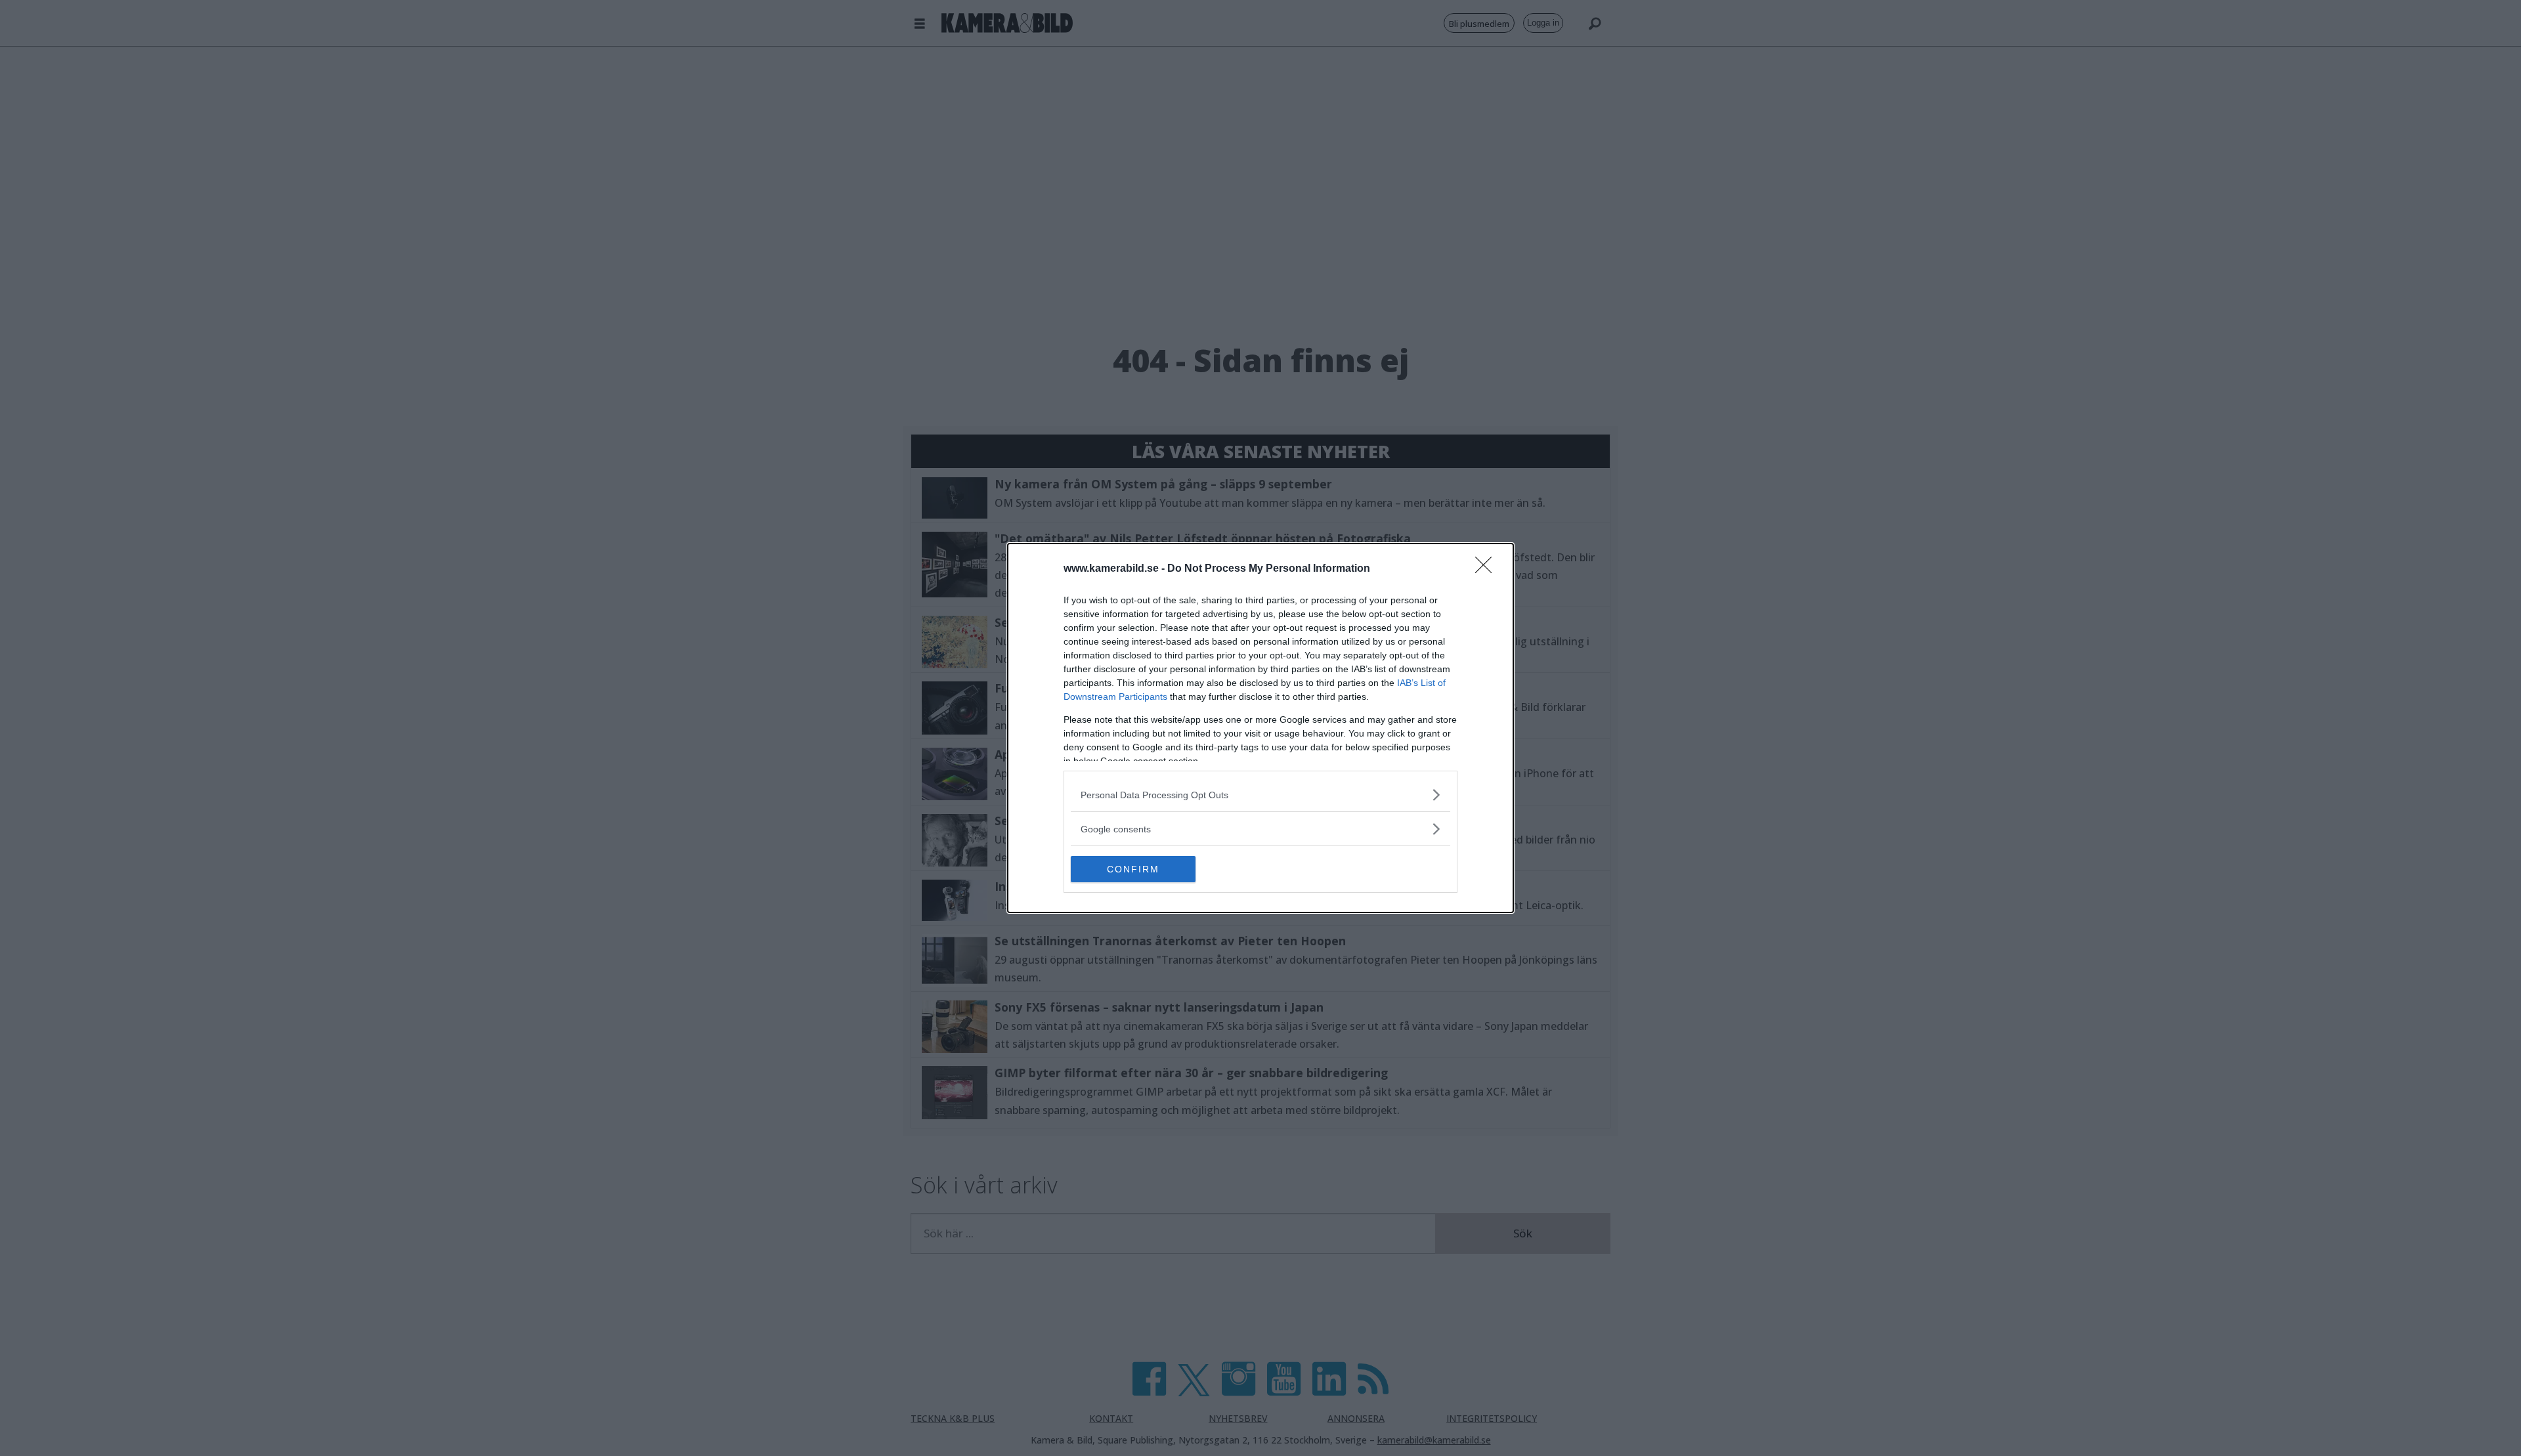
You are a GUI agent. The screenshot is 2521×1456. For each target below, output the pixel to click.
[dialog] (1260, 728)
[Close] (1488, 569)
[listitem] (1260, 795)
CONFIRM (1133, 869)
